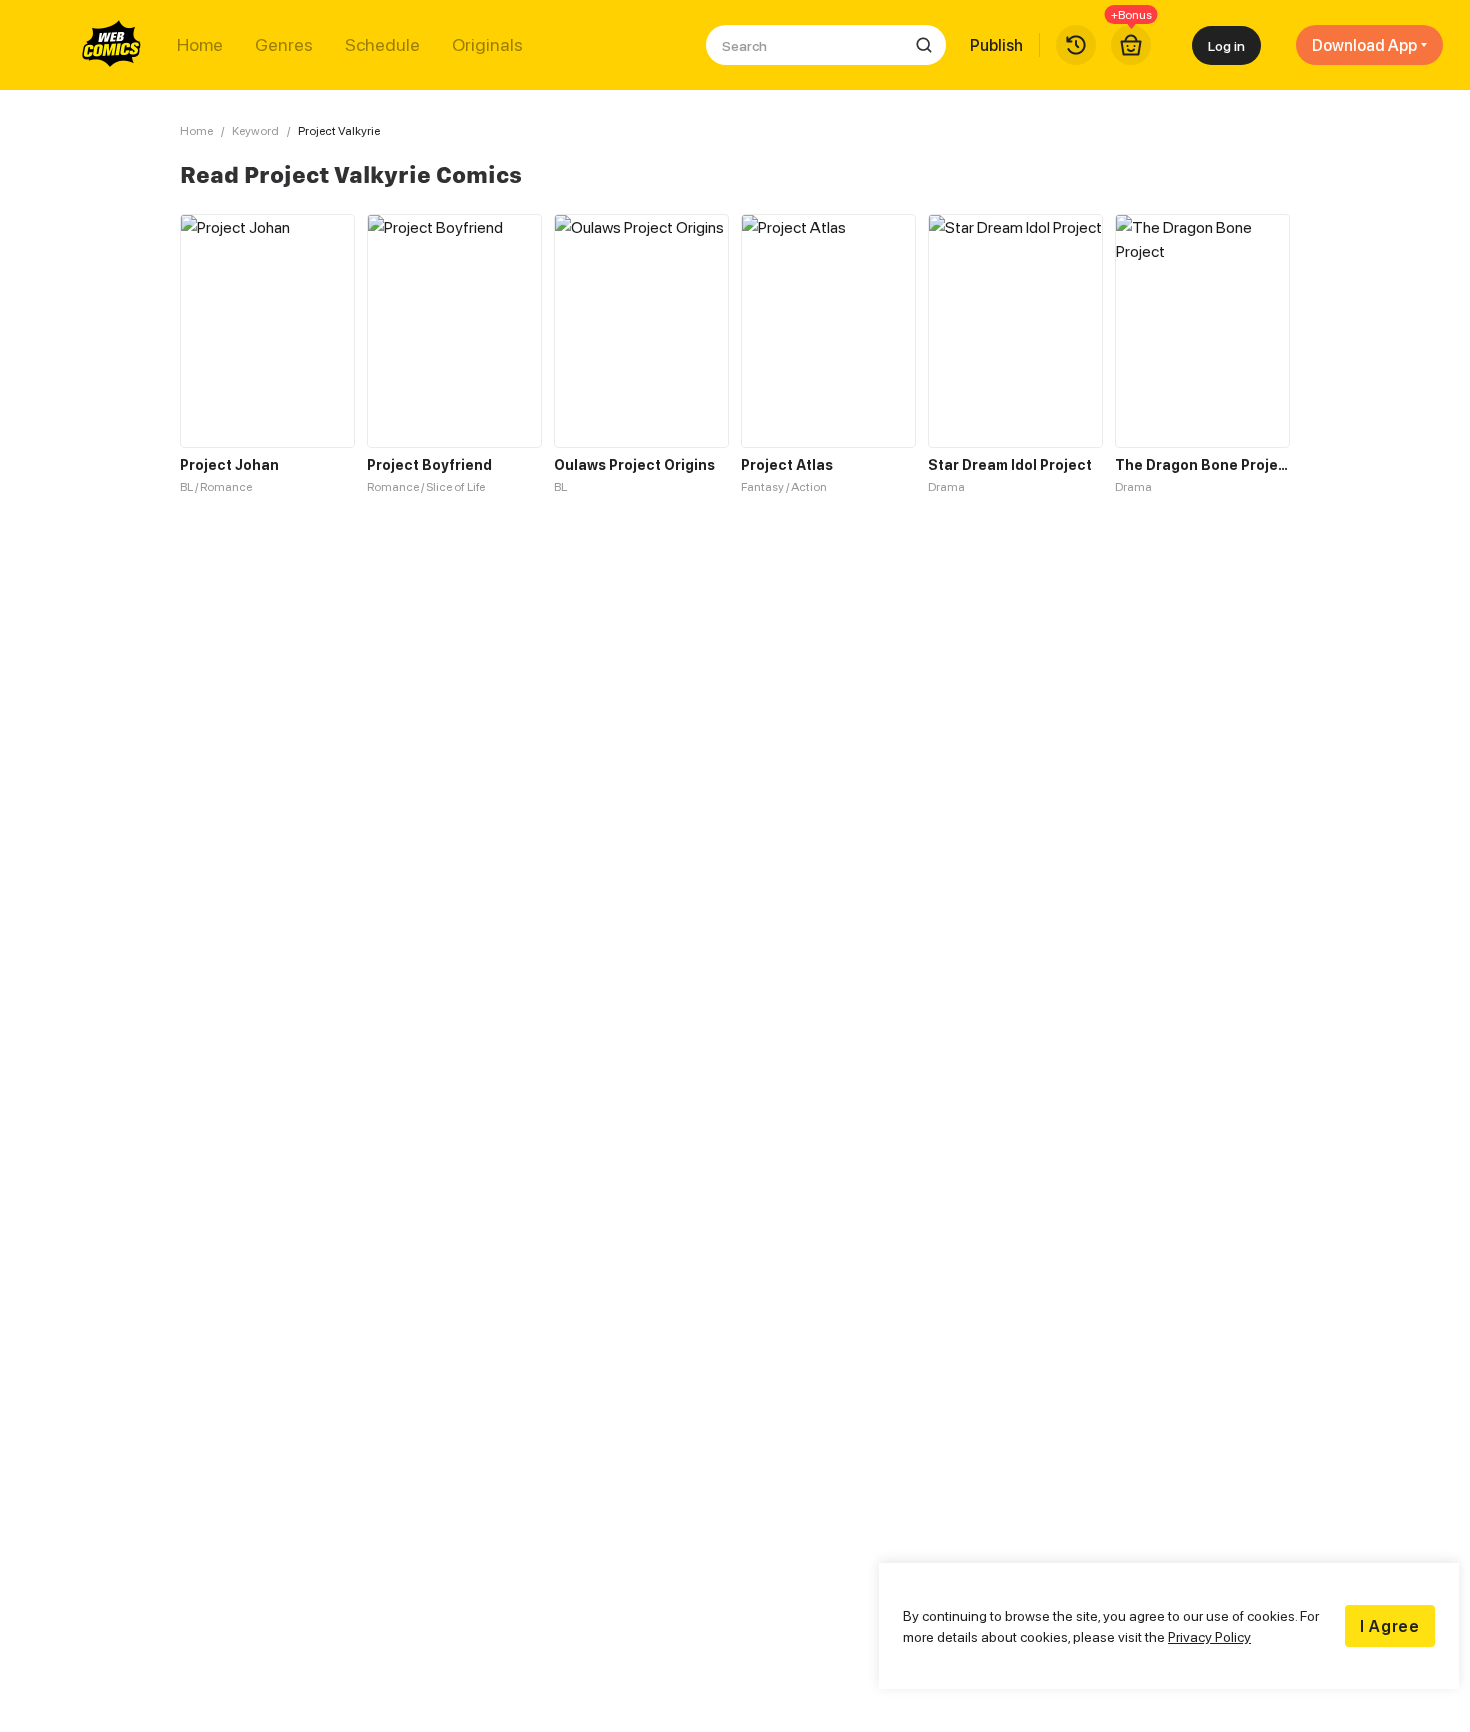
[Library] (1076, 45)
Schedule (382, 45)
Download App (1364, 45)
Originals (487, 45)
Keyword (255, 130)
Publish (996, 45)
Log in (1226, 45)
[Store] (1131, 45)
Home (200, 45)
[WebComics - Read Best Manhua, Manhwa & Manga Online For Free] (112, 45)
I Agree (1390, 1626)
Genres (284, 45)
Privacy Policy (1209, 1636)
